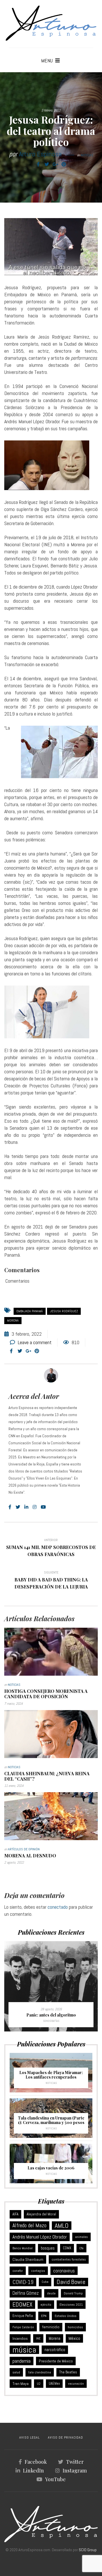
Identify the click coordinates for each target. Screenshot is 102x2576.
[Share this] (38, 164)
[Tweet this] (47, 164)
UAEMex (54, 2384)
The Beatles (68, 2372)
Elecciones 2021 (71, 2305)
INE (38, 2338)
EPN (44, 2316)
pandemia (22, 2361)
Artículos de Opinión (24, 1849)
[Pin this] (64, 164)
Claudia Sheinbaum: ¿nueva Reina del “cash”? (47, 1776)
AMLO (62, 2226)
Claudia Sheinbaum (28, 2259)
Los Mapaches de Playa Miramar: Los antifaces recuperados (51, 2075)
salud (16, 2372)
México (74, 2338)
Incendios (20, 2338)
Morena (13, 1320)
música (24, 2350)
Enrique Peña (23, 2316)
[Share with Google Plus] (55, 164)
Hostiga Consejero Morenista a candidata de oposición (46, 1694)
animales (81, 2237)
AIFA (15, 2214)
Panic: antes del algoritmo (51, 2015)
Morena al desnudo (30, 1856)
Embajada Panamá (30, 1311)
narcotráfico (55, 2350)
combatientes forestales (69, 2259)
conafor (18, 2271)
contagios (38, 2271)
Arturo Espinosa (40, 154)
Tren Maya (21, 2384)
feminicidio (51, 2327)
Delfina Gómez (26, 2293)
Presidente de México (56, 2361)
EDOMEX (22, 2304)
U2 (39, 2384)
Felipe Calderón (23, 2327)
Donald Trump (73, 2293)
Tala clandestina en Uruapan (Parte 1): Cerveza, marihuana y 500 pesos (51, 2120)
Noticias (87, 155)
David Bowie (71, 2282)
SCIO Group (88, 2550)
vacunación (76, 2384)
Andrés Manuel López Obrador (40, 2237)
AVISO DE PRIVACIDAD (65, 2437)
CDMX (67, 2248)
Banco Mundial (23, 2248)
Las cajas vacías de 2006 (51, 2168)
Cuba (45, 2282)
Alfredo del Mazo (29, 2225)
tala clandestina (40, 2372)
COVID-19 (23, 2282)
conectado (58, 1907)
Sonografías (51, 2021)
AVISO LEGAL (29, 2437)
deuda (51, 2293)
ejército (46, 2305)
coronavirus (64, 2271)
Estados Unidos (66, 2316)
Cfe (81, 2248)
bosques (48, 2248)
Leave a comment (35, 1342)
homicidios (75, 2327)
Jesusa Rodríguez (64, 1311)
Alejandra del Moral (41, 2214)
